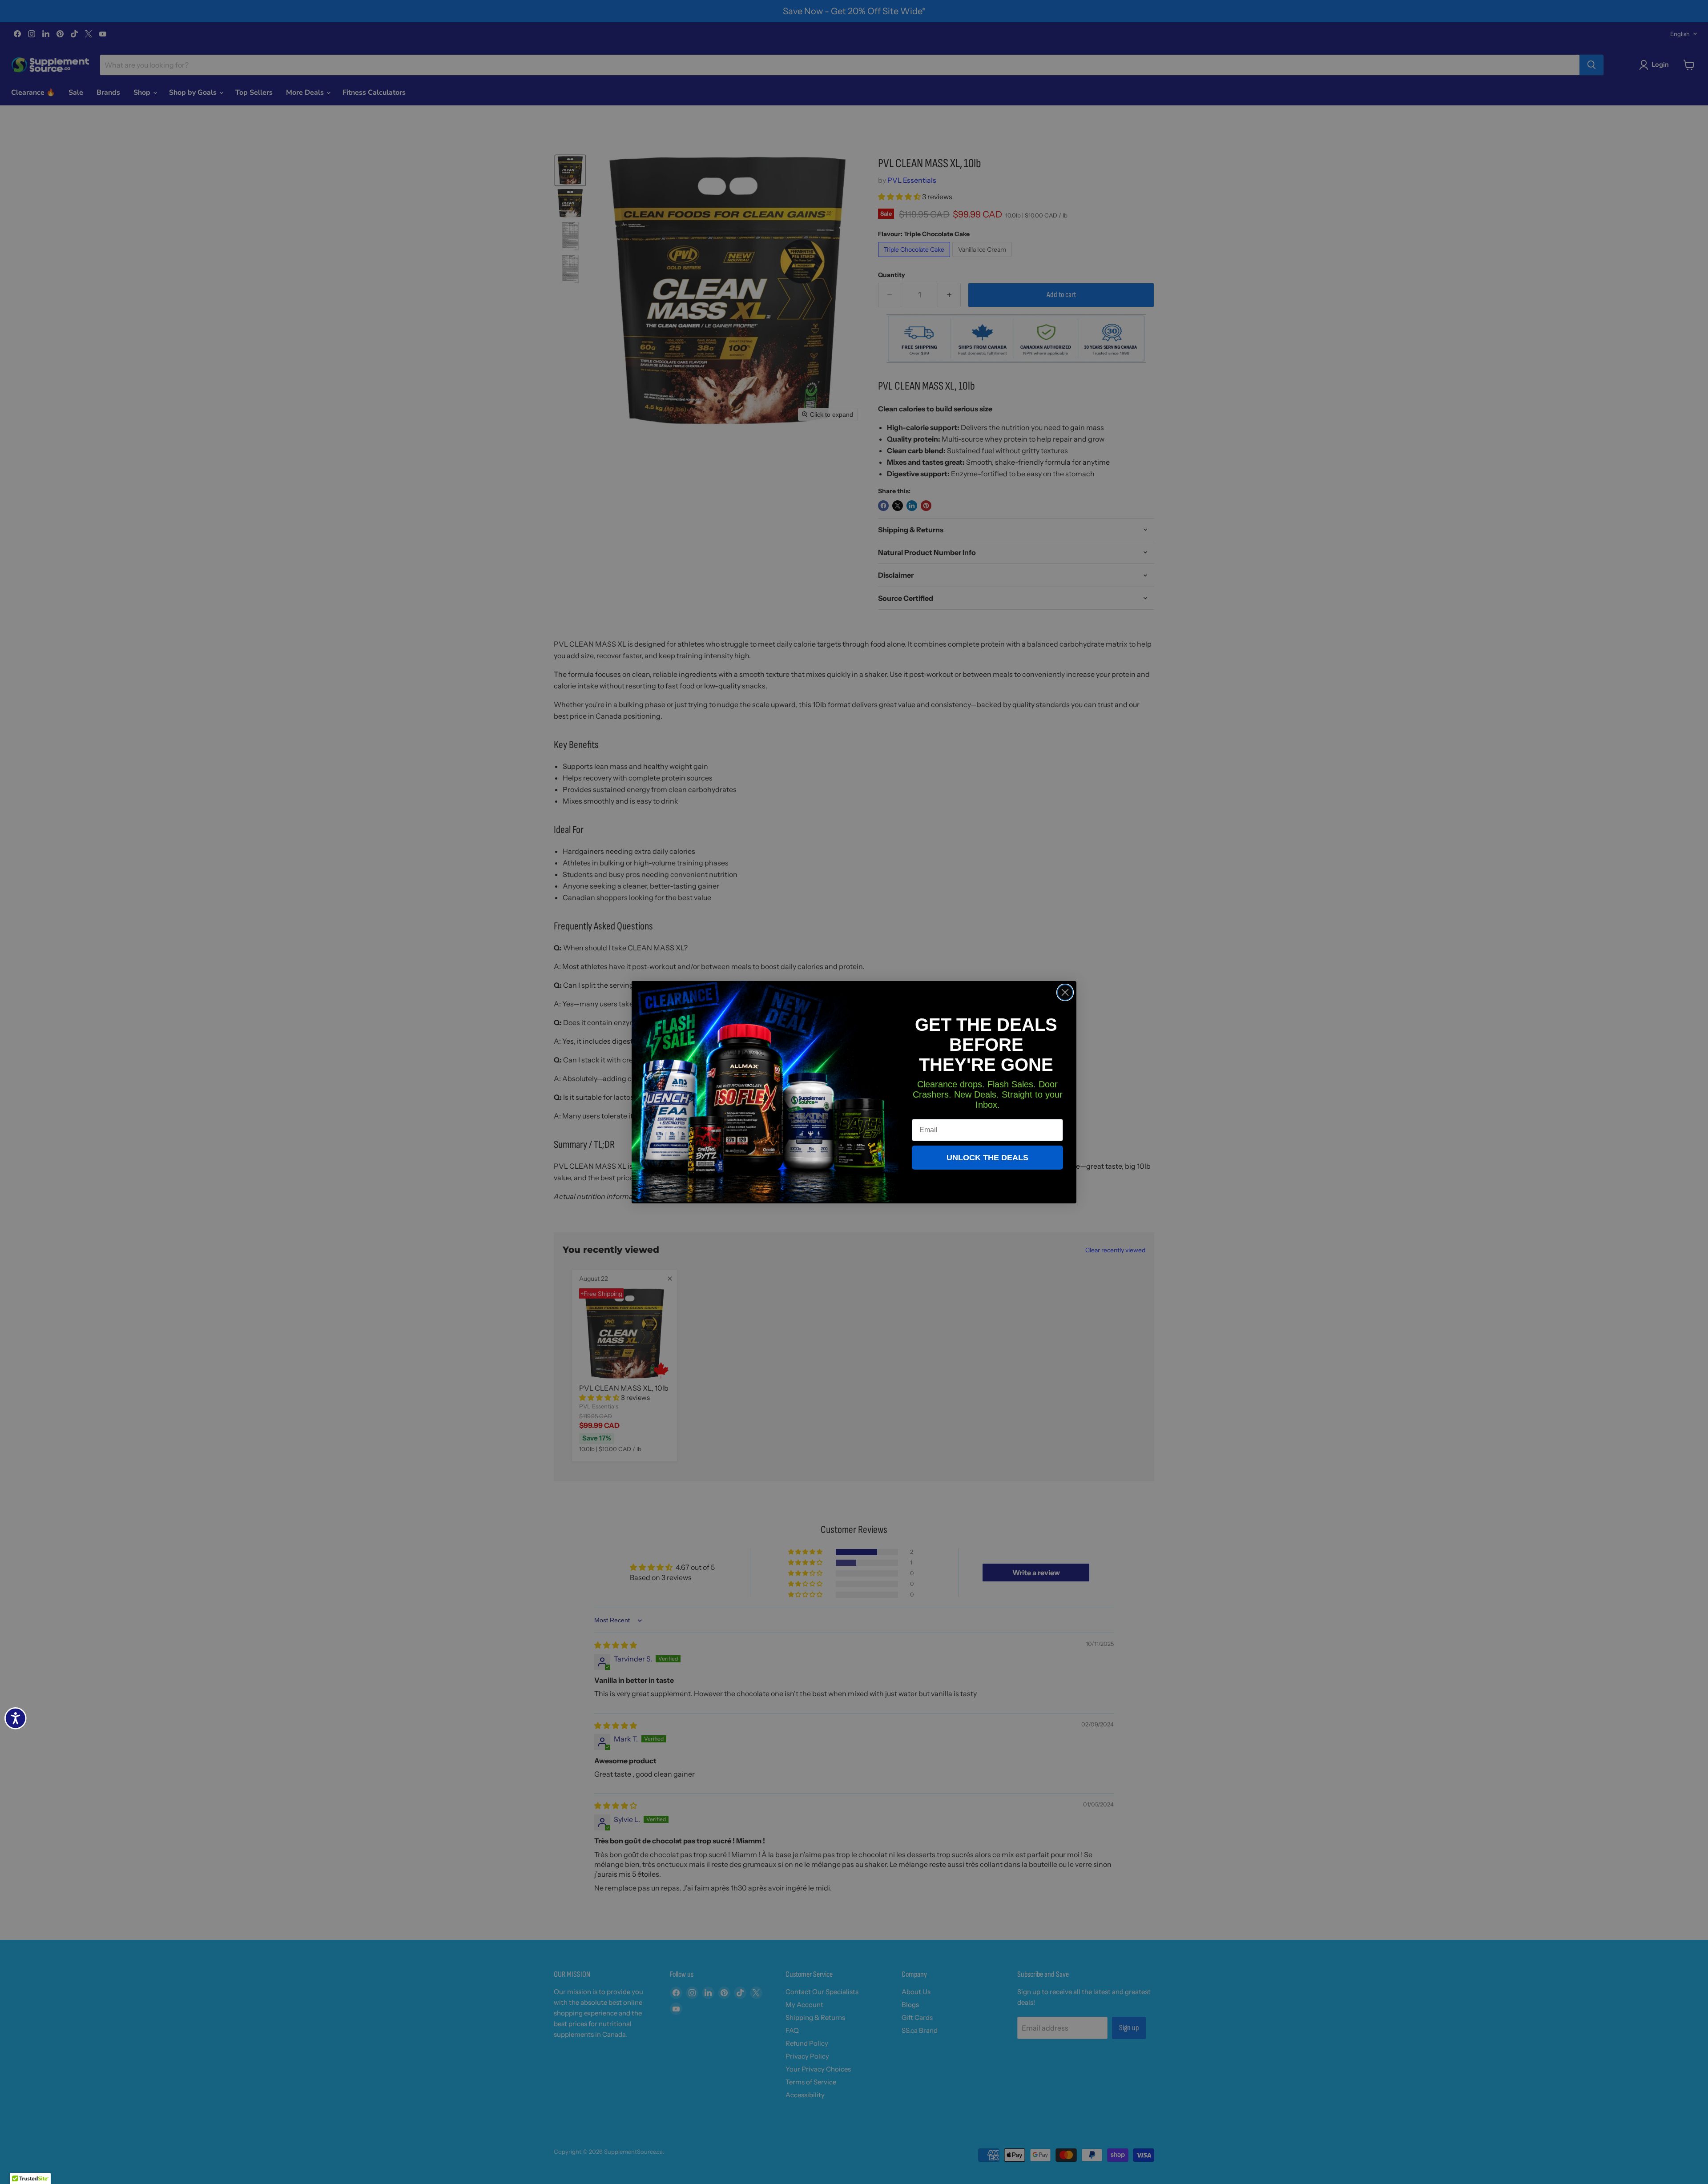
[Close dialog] (1065, 992)
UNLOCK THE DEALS (987, 1158)
